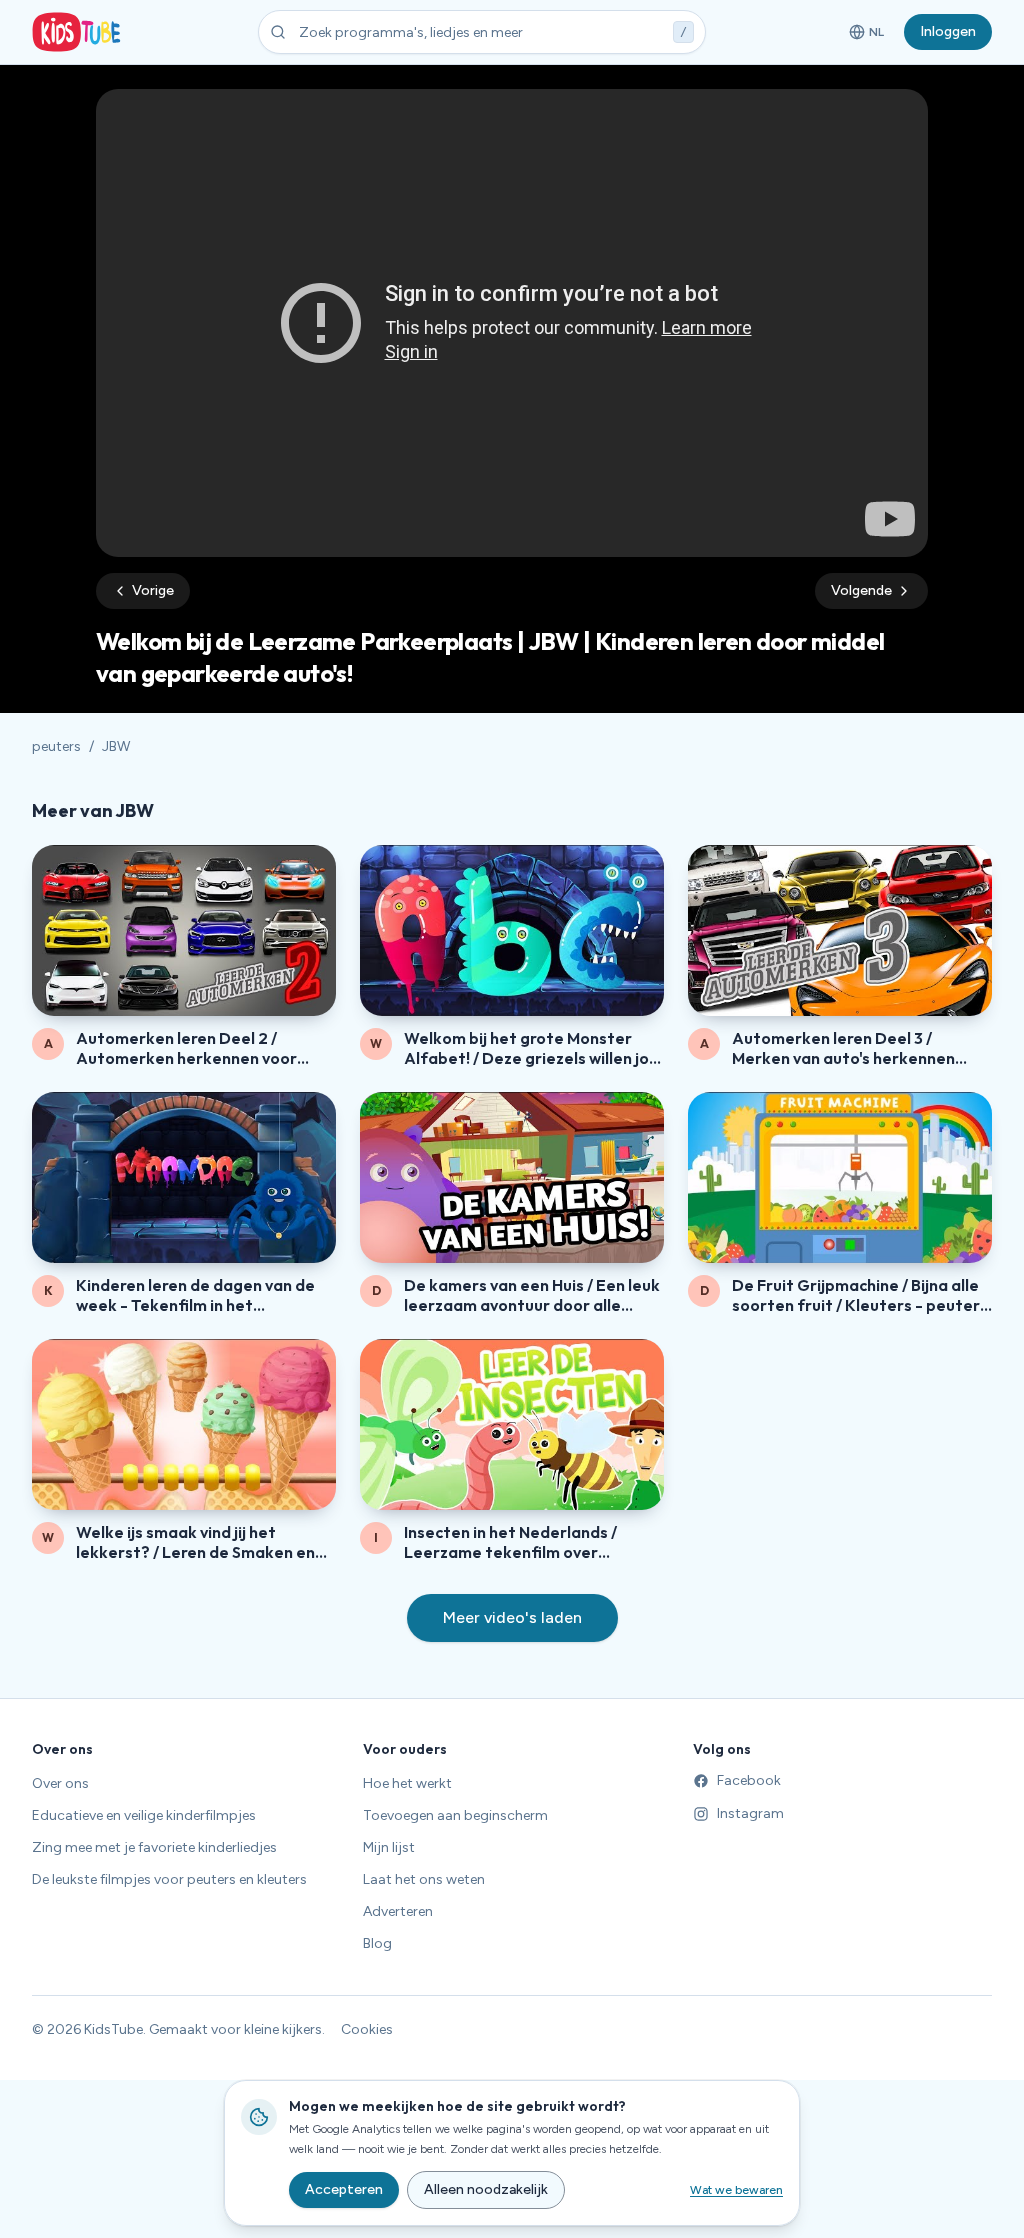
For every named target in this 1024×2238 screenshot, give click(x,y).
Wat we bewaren (736, 2190)
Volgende (861, 590)
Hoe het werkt (407, 1783)
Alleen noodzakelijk (486, 2189)
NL (870, 36)
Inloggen (948, 31)
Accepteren (344, 2189)
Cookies (367, 2029)
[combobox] (482, 32)
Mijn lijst (389, 1847)
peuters (56, 746)
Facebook (749, 1780)
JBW (116, 746)
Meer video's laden (512, 1617)
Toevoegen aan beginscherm (455, 1815)
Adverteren (398, 1911)
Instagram (750, 1813)
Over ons (60, 1783)
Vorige (153, 590)
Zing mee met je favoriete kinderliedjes (154, 1847)
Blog (377, 1943)
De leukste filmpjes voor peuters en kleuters (169, 1879)
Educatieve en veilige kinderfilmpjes (144, 1815)
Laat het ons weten (424, 1879)
